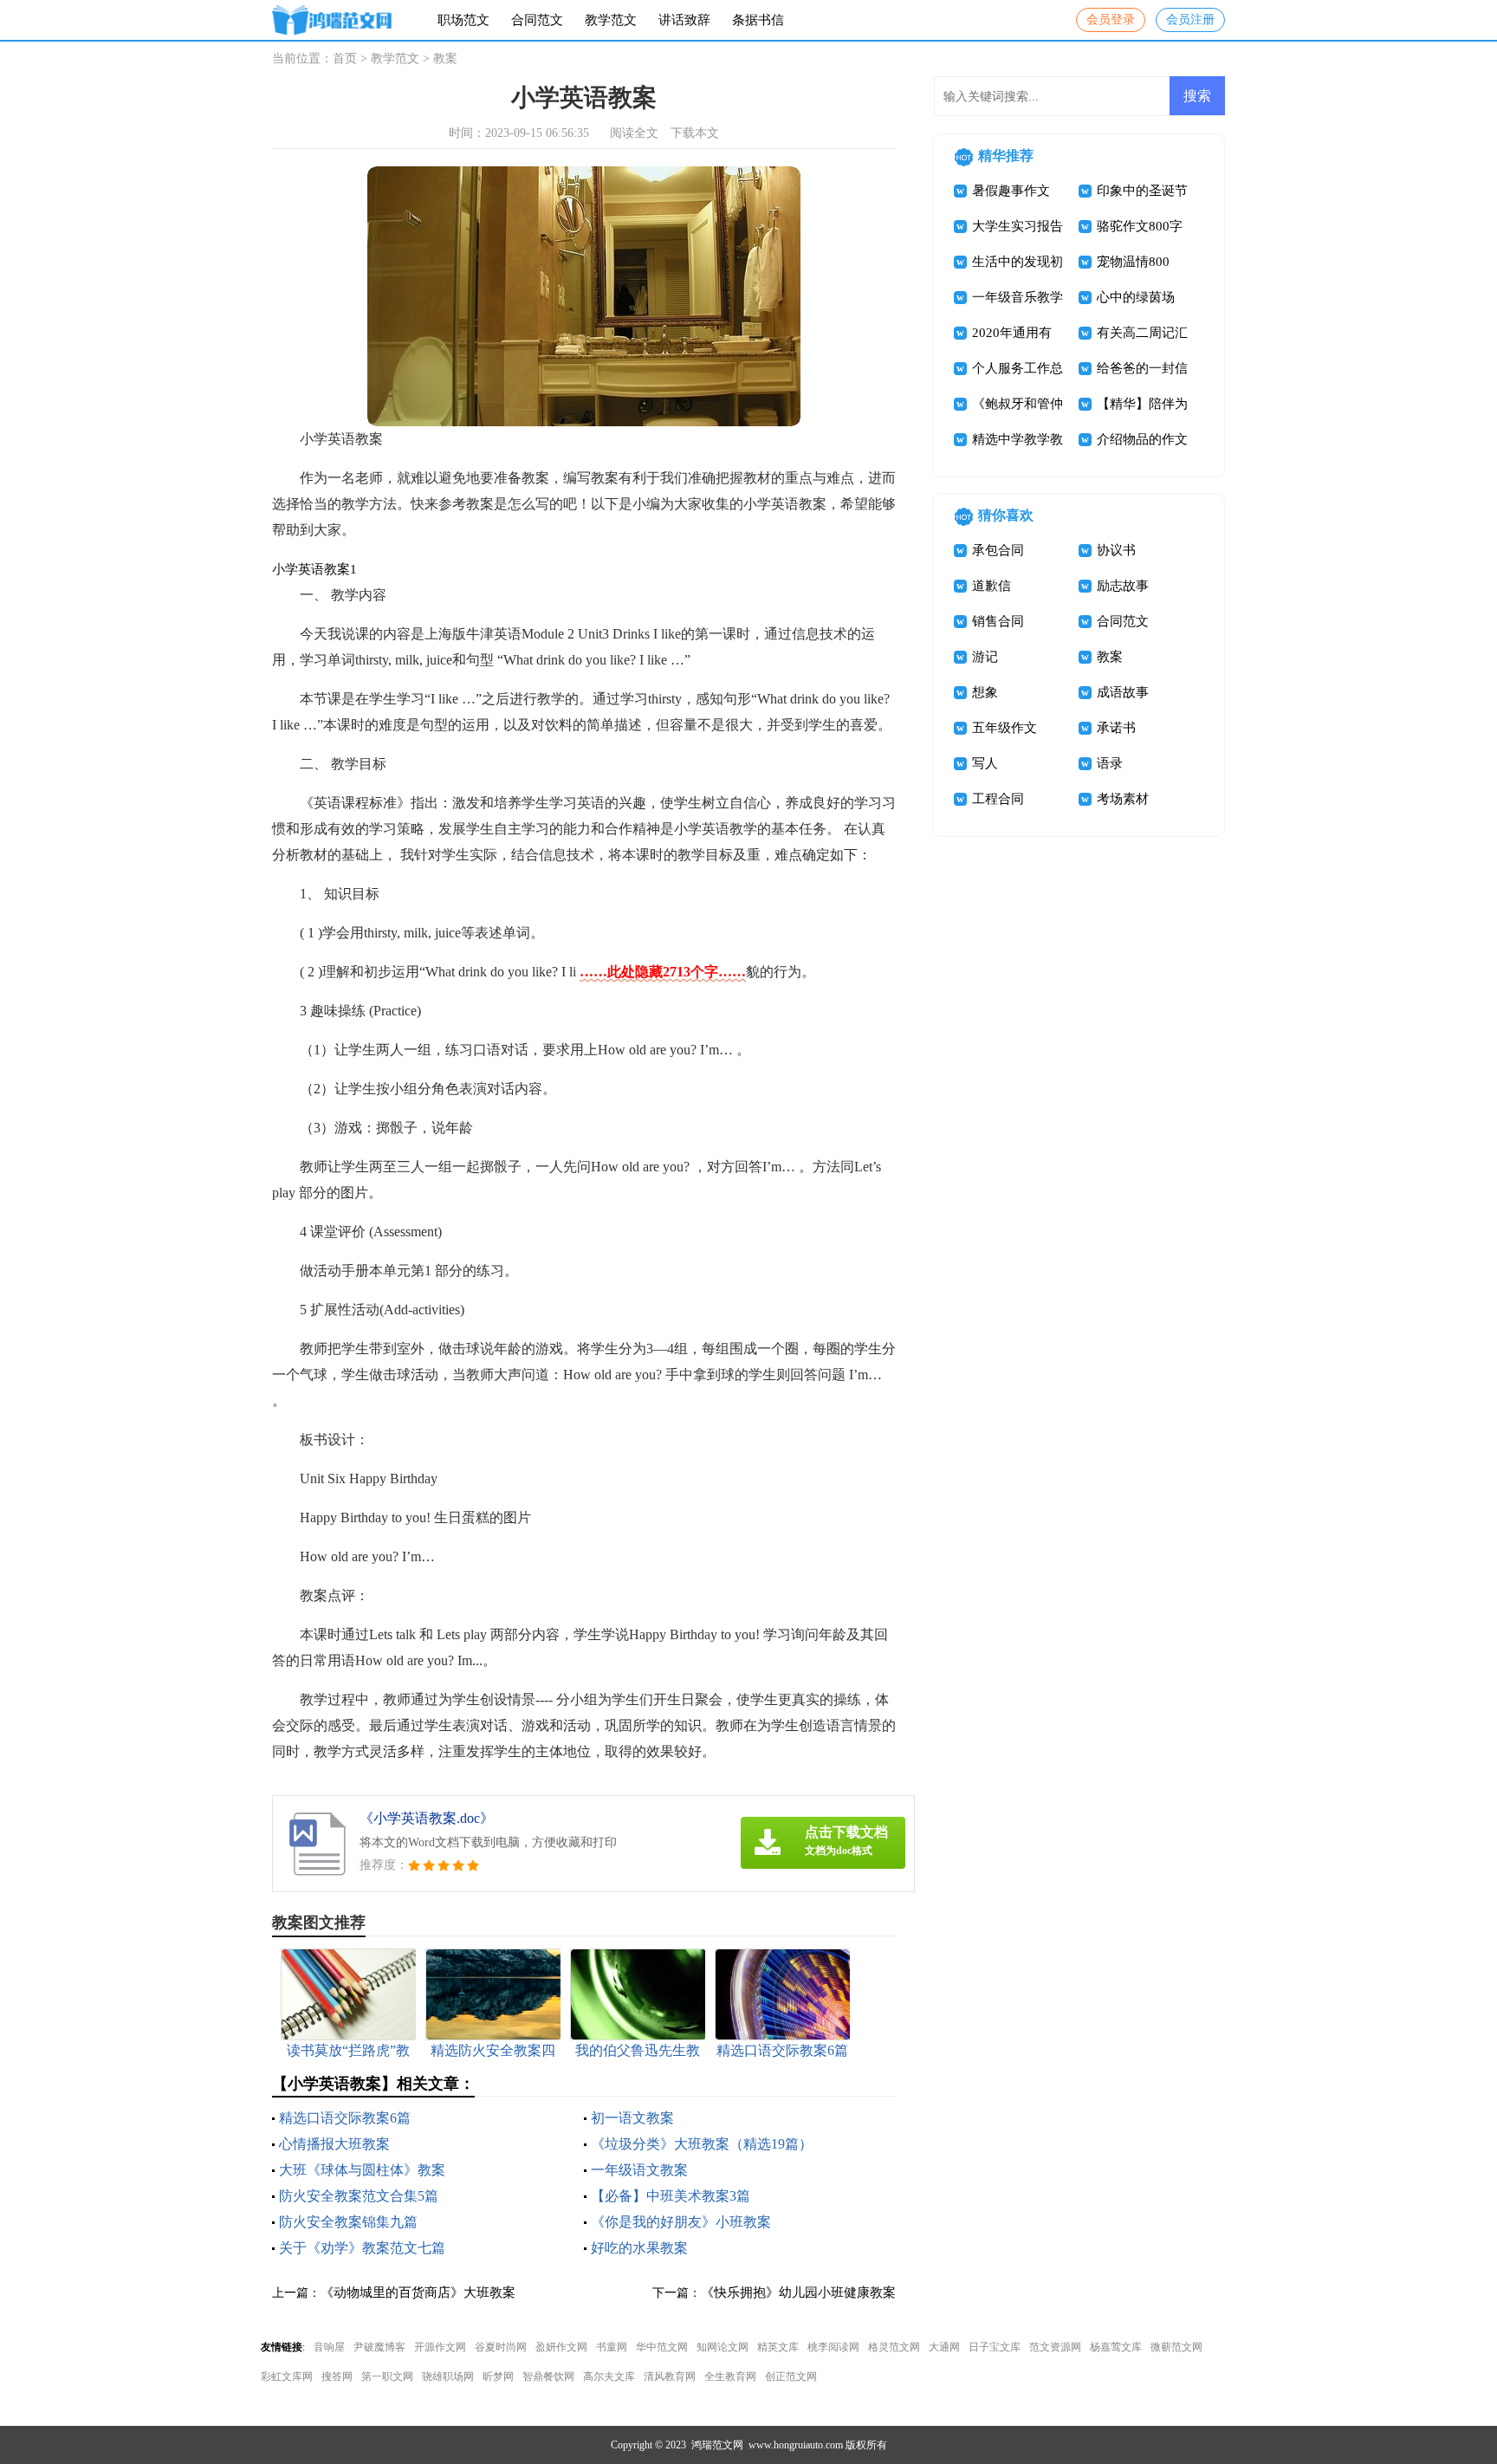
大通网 (944, 2347)
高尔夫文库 (609, 2376)
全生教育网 (730, 2376)
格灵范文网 (894, 2347)
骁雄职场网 (448, 2376)
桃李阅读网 (833, 2347)
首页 (345, 58)
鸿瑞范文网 (717, 2445)
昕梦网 (498, 2376)
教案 (445, 58)
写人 (985, 763)
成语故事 (1123, 692)
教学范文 (611, 20)
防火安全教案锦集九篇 (348, 2222)
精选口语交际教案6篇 (345, 2118)
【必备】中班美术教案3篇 (671, 2196)
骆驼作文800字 (1140, 226)
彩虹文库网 (287, 2376)
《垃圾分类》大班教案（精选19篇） (702, 2144)
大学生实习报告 (1017, 226)
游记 (985, 657)
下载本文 (695, 133)
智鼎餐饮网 (548, 2376)
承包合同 (998, 550)
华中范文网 (662, 2347)
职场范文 (463, 20)
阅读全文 (634, 133)
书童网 (612, 2347)
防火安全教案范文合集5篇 (359, 2196)
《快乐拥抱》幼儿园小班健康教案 (798, 2292)
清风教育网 (670, 2376)
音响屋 (329, 2347)
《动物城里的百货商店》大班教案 (418, 2292)
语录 (1110, 763)
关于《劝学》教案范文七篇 (362, 2248)
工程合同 (998, 799)
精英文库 (778, 2347)
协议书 (1116, 550)
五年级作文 (1004, 728)
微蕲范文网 (1176, 2347)
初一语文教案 (632, 2118)
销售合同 (998, 621)
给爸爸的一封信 (1142, 368)
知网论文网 (723, 2347)
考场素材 (1123, 799)
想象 (985, 692)
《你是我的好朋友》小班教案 (681, 2222)
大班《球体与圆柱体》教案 (362, 2170)
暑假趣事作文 (1011, 191)
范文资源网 (1055, 2347)
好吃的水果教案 (639, 2248)
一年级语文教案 (639, 2170)
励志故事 (1123, 586)
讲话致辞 (684, 20)
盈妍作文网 (561, 2347)
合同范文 (537, 20)
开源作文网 (440, 2347)
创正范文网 (791, 2376)
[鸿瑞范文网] (332, 20)
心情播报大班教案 (334, 2144)
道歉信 (992, 586)
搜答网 (337, 2376)
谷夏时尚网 (501, 2347)
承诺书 (1116, 728)
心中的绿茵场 (1136, 297)
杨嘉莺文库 (1116, 2347)
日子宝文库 (995, 2347)
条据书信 (758, 20)
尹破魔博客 (379, 2347)
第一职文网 (387, 2376)
